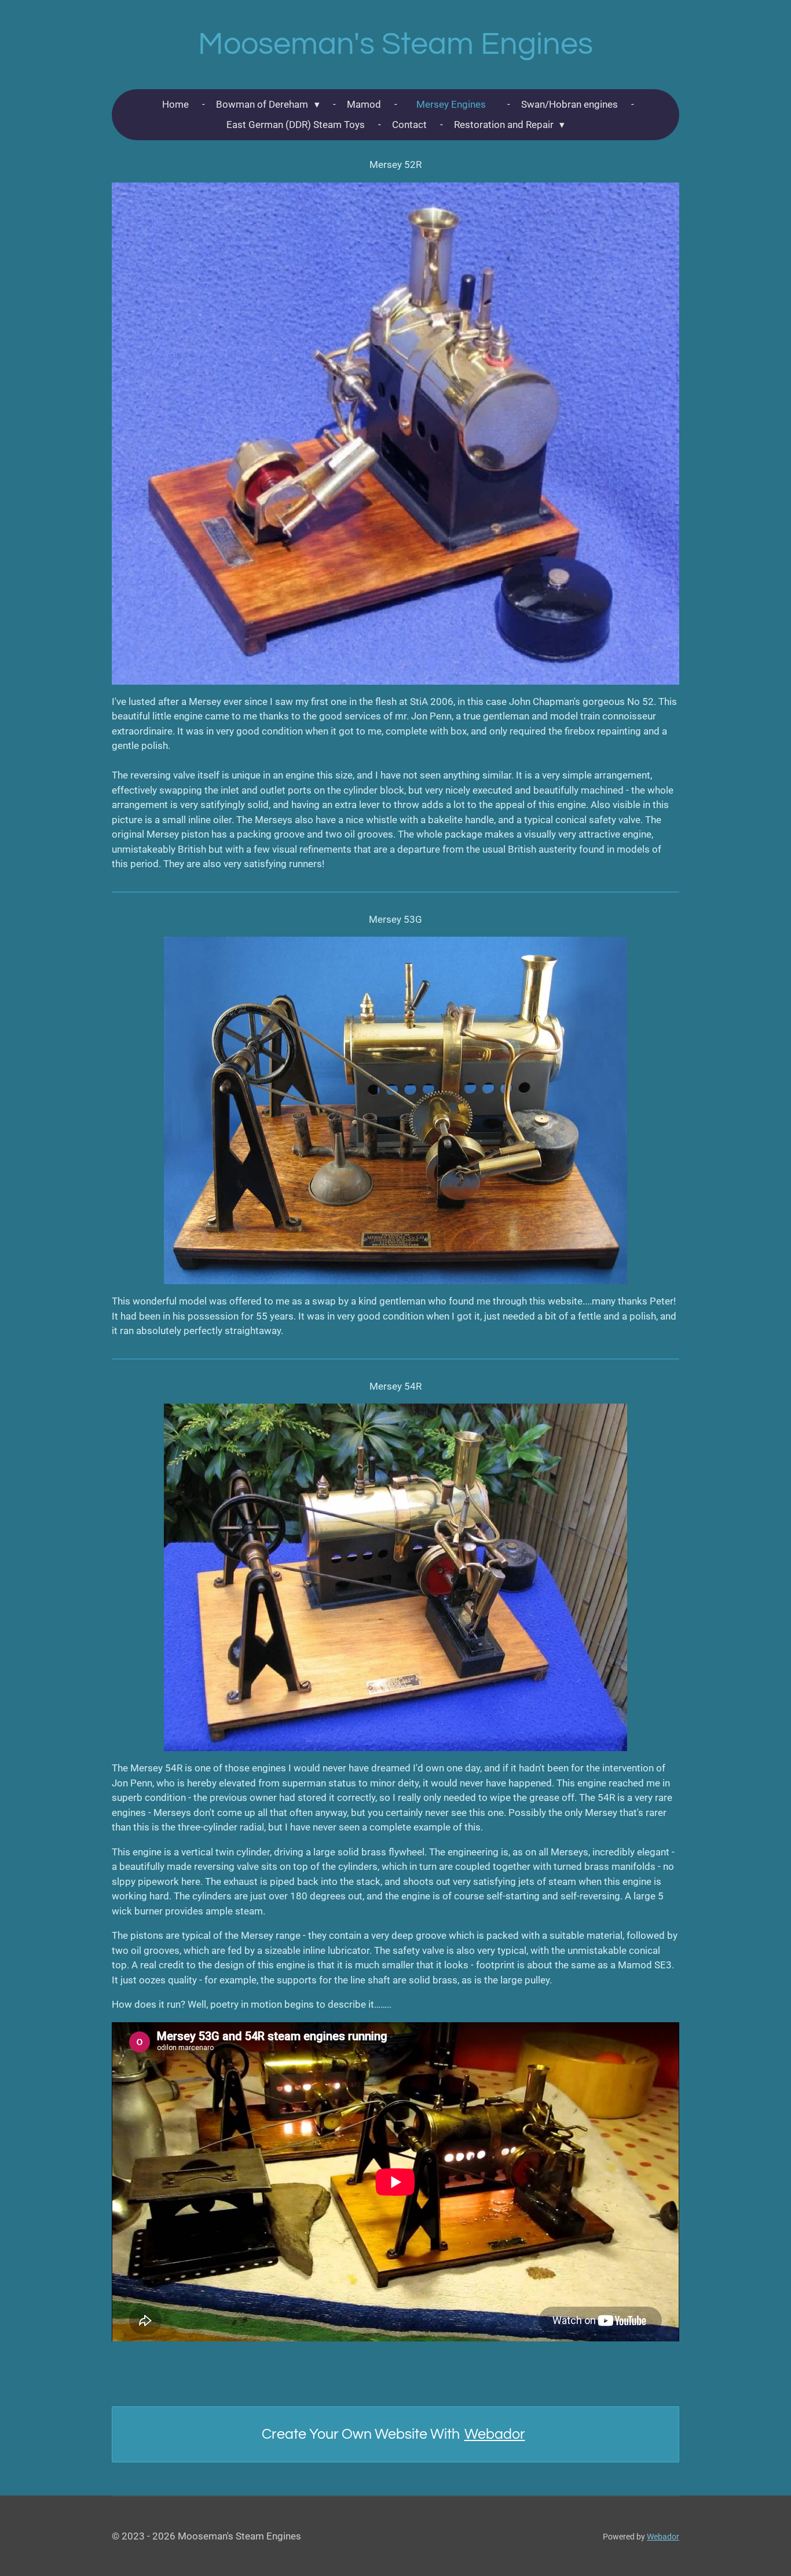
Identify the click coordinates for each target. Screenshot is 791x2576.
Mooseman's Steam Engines (395, 44)
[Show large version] (395, 434)
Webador (495, 2434)
